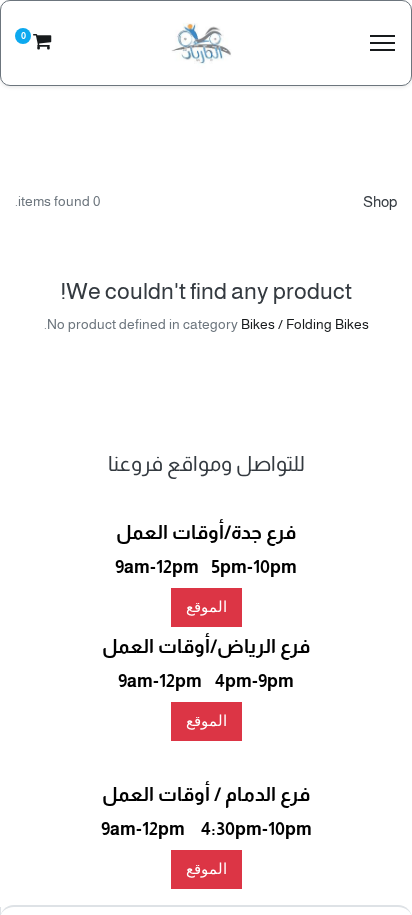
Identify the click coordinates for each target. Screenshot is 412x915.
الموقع (206, 606)
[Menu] (382, 43)
